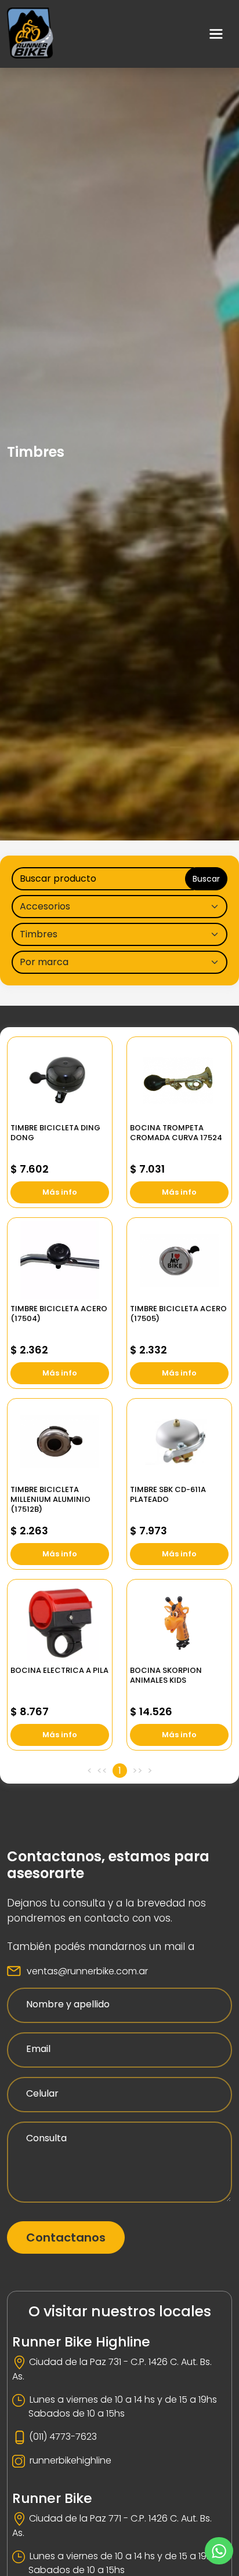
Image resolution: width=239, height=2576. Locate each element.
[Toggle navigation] (216, 34)
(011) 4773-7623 (63, 2437)
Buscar (206, 879)
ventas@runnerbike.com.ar (87, 1971)
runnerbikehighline (70, 2460)
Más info (60, 1192)
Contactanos (66, 2237)
